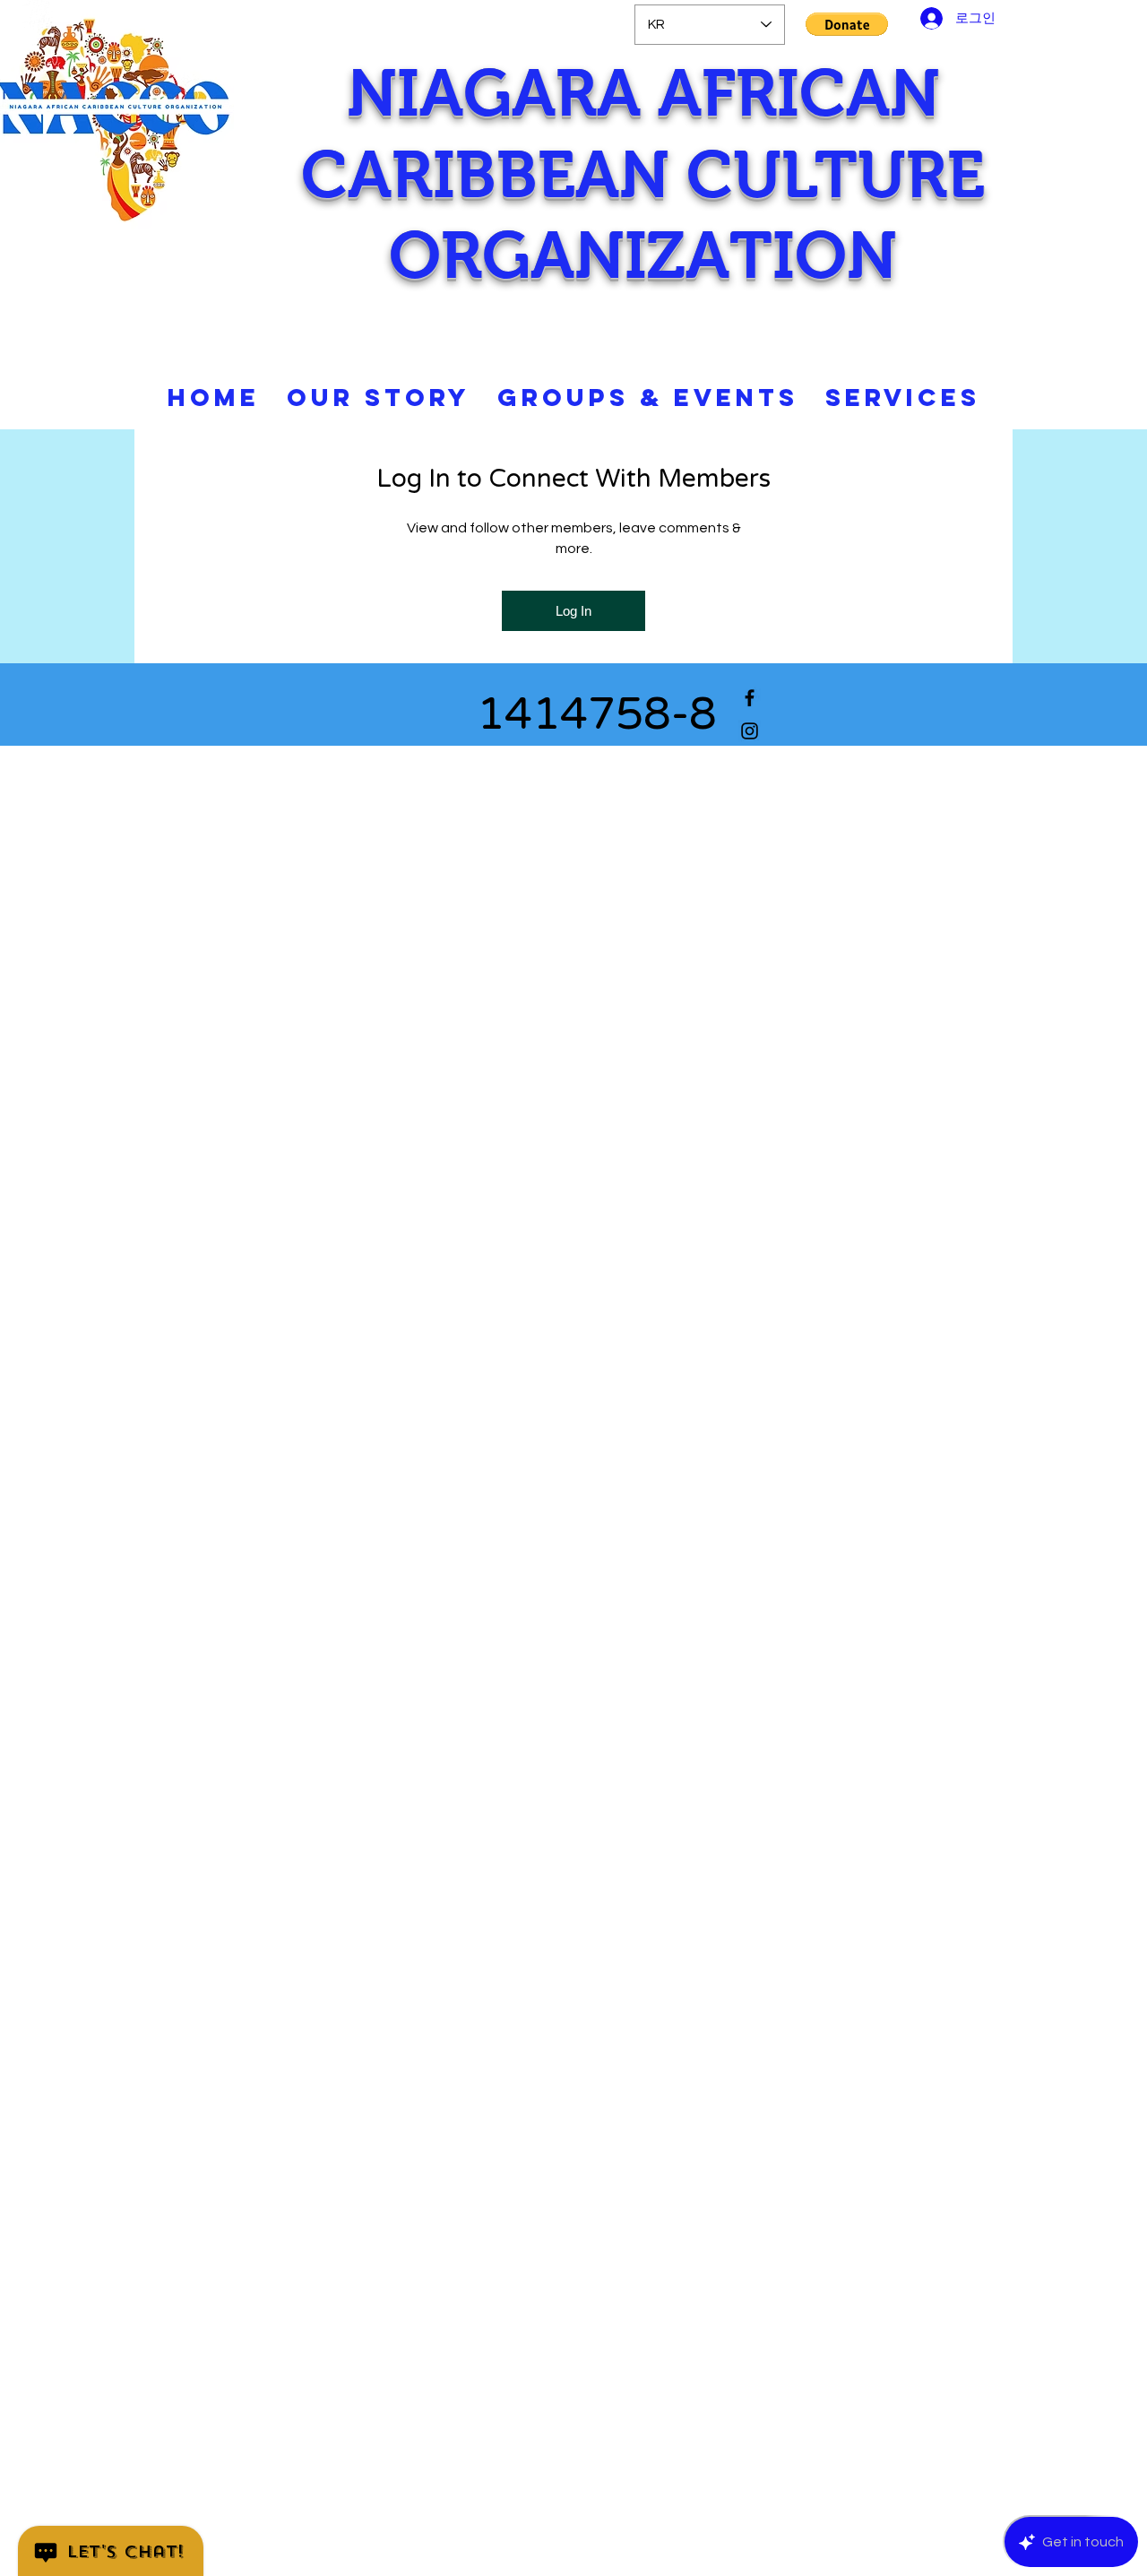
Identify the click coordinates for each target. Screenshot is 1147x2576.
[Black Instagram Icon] (750, 731)
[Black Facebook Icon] (750, 698)
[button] (847, 24)
